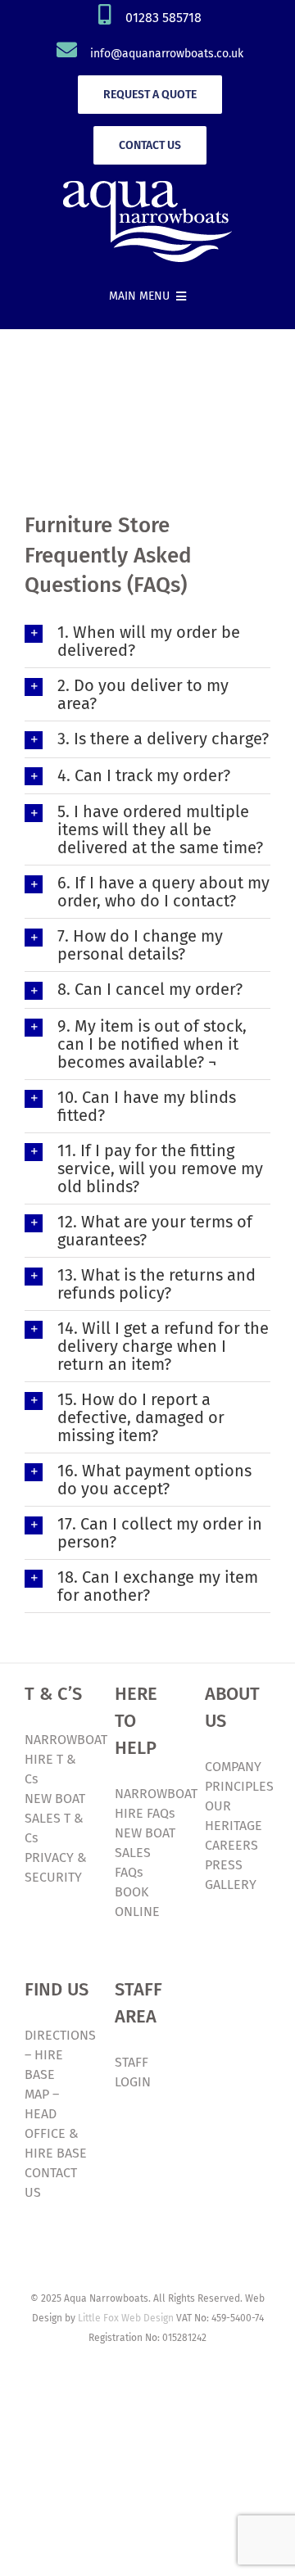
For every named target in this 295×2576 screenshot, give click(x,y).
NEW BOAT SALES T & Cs (55, 1818)
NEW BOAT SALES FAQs (145, 1853)
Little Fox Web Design (126, 2318)
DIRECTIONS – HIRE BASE (60, 2055)
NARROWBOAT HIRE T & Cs (66, 1759)
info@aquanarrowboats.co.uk (167, 54)
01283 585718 (163, 18)
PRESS (224, 1865)
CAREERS (231, 1845)
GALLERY (231, 1885)
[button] (147, 641)
